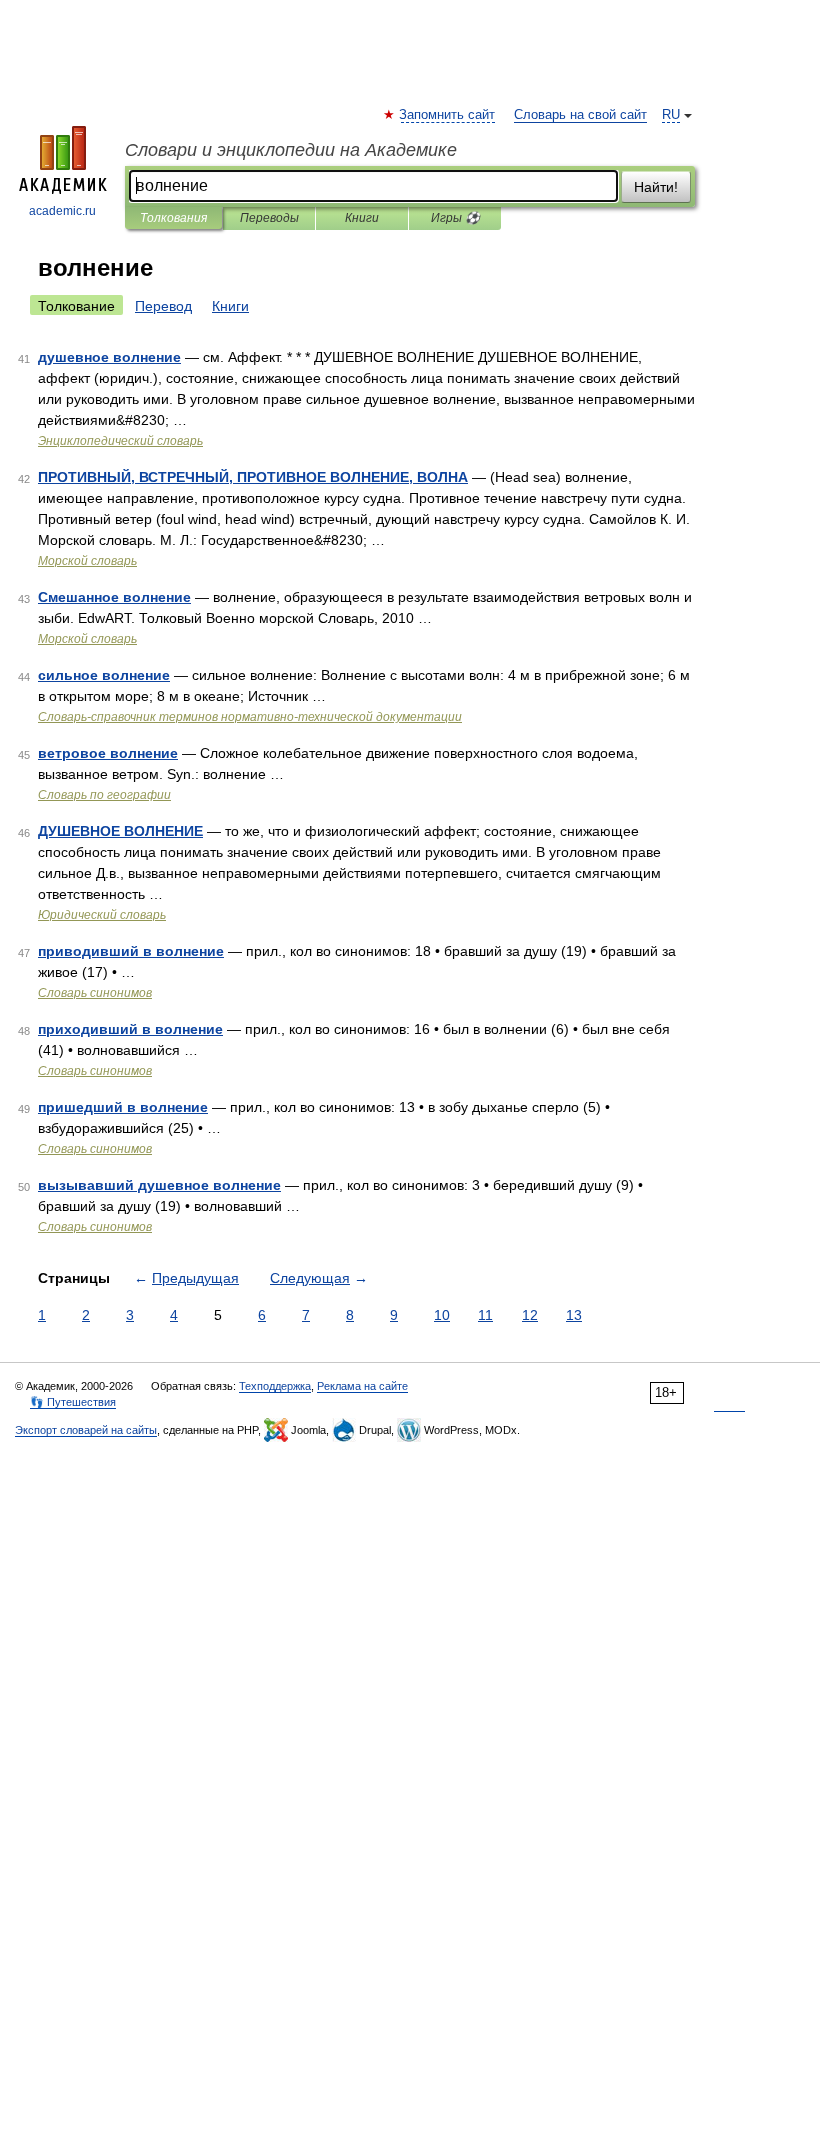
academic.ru (62, 211)
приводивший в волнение (131, 951)
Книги (362, 218)
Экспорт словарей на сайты (86, 1430)
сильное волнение (104, 675)
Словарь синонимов (95, 993)
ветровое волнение (108, 753)
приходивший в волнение (130, 1029)
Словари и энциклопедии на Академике (291, 150)
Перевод (163, 306)
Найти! (656, 187)
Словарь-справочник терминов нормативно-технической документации (250, 717)
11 (485, 1315)
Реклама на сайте (362, 1386)
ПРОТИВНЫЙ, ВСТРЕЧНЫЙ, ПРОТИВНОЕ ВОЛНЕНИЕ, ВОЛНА (253, 477)
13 (574, 1315)
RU (671, 115)
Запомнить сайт (448, 115)
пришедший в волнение (123, 1107)
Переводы (269, 218)
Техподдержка (275, 1386)
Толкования (173, 218)
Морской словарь (87, 561)
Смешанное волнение (114, 597)
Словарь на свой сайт (580, 115)
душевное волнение (109, 357)
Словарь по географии (104, 795)
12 (530, 1315)
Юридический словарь (102, 915)
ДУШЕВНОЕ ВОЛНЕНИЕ (120, 831)
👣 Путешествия (73, 1402)
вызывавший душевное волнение (159, 1185)
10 (442, 1315)
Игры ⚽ (455, 218)
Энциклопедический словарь (120, 441)
